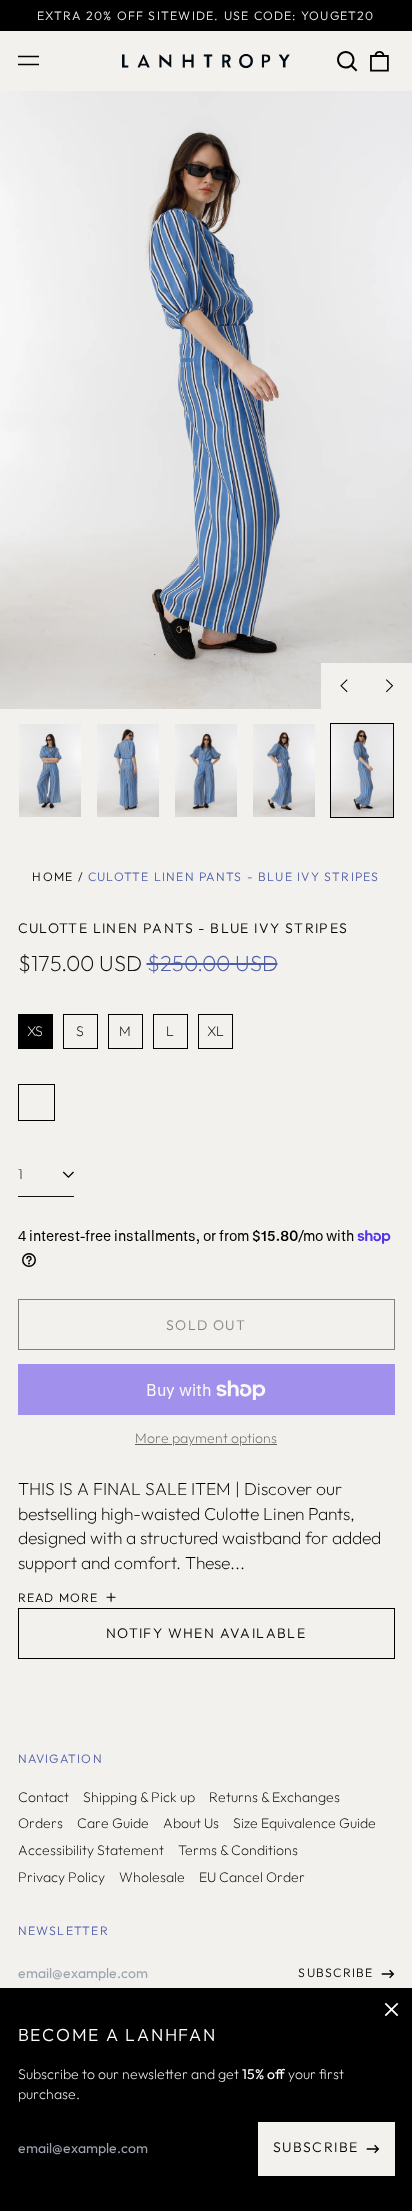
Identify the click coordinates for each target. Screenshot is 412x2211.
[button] (348, 61)
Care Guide (113, 1823)
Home (52, 876)
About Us (191, 1823)
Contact (43, 1797)
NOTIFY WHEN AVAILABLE (206, 1633)
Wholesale (152, 1877)
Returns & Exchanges (274, 1797)
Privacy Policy (61, 1877)
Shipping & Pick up (139, 1797)
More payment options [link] (206, 1438)
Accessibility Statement (91, 1850)
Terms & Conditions (238, 1850)
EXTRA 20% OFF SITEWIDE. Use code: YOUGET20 (205, 15)
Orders (40, 1823)
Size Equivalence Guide (304, 1823)
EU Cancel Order (252, 1877)
